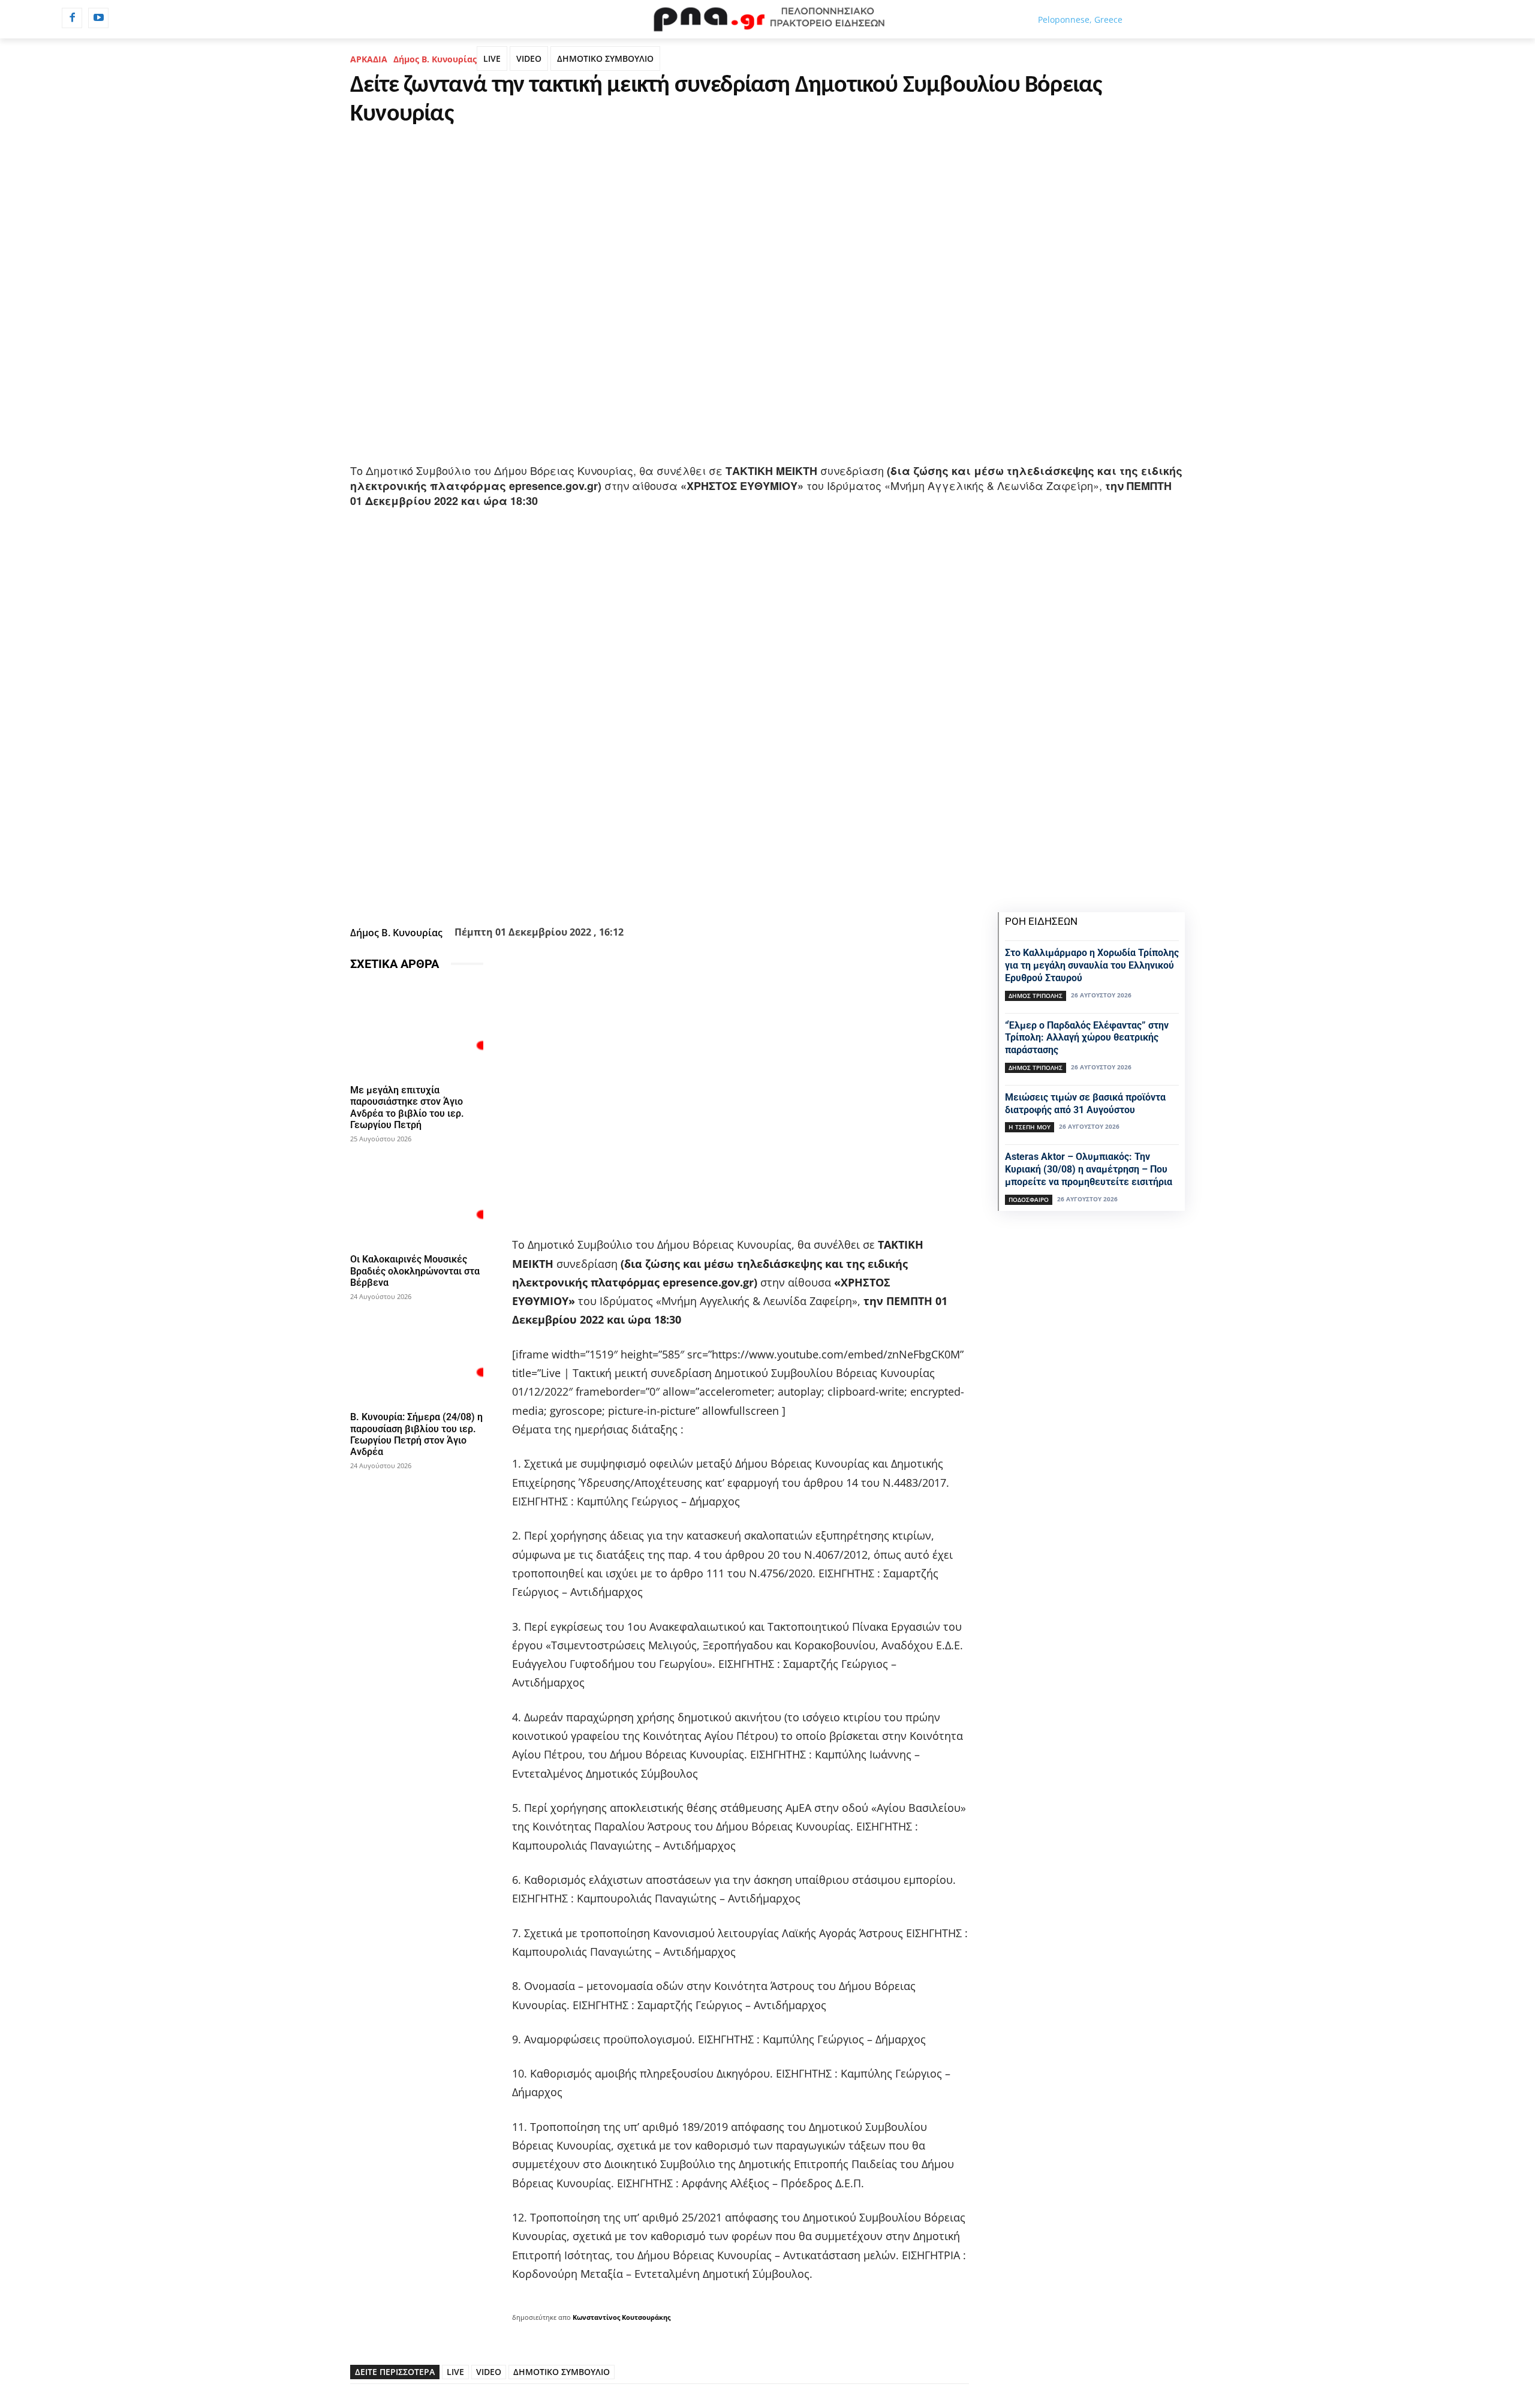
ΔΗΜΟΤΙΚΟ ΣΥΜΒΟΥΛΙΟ (605, 58)
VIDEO (529, 58)
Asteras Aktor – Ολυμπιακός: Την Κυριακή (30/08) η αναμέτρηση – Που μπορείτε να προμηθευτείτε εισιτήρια (1089, 1169)
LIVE (492, 58)
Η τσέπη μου (1030, 1127)
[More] (724, 892)
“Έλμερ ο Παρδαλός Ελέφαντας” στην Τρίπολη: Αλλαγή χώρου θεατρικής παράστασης (1087, 1038)
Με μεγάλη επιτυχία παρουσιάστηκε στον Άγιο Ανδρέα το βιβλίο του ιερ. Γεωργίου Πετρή (407, 1107)
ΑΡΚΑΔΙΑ (369, 59)
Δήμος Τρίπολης (1036, 996)
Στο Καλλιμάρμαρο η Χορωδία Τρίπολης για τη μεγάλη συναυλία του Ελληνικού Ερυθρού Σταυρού (1092, 965)
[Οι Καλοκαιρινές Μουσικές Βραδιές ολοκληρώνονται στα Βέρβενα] (417, 1199)
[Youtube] (98, 18)
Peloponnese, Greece (1080, 19)
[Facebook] (72, 18)
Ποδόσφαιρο (1029, 1200)
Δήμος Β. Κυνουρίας (435, 59)
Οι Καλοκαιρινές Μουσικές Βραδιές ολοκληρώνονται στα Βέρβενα (415, 1271)
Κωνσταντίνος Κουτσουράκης (621, 2317)
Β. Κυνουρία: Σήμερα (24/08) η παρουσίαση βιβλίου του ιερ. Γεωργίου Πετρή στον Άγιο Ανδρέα (416, 1434)
